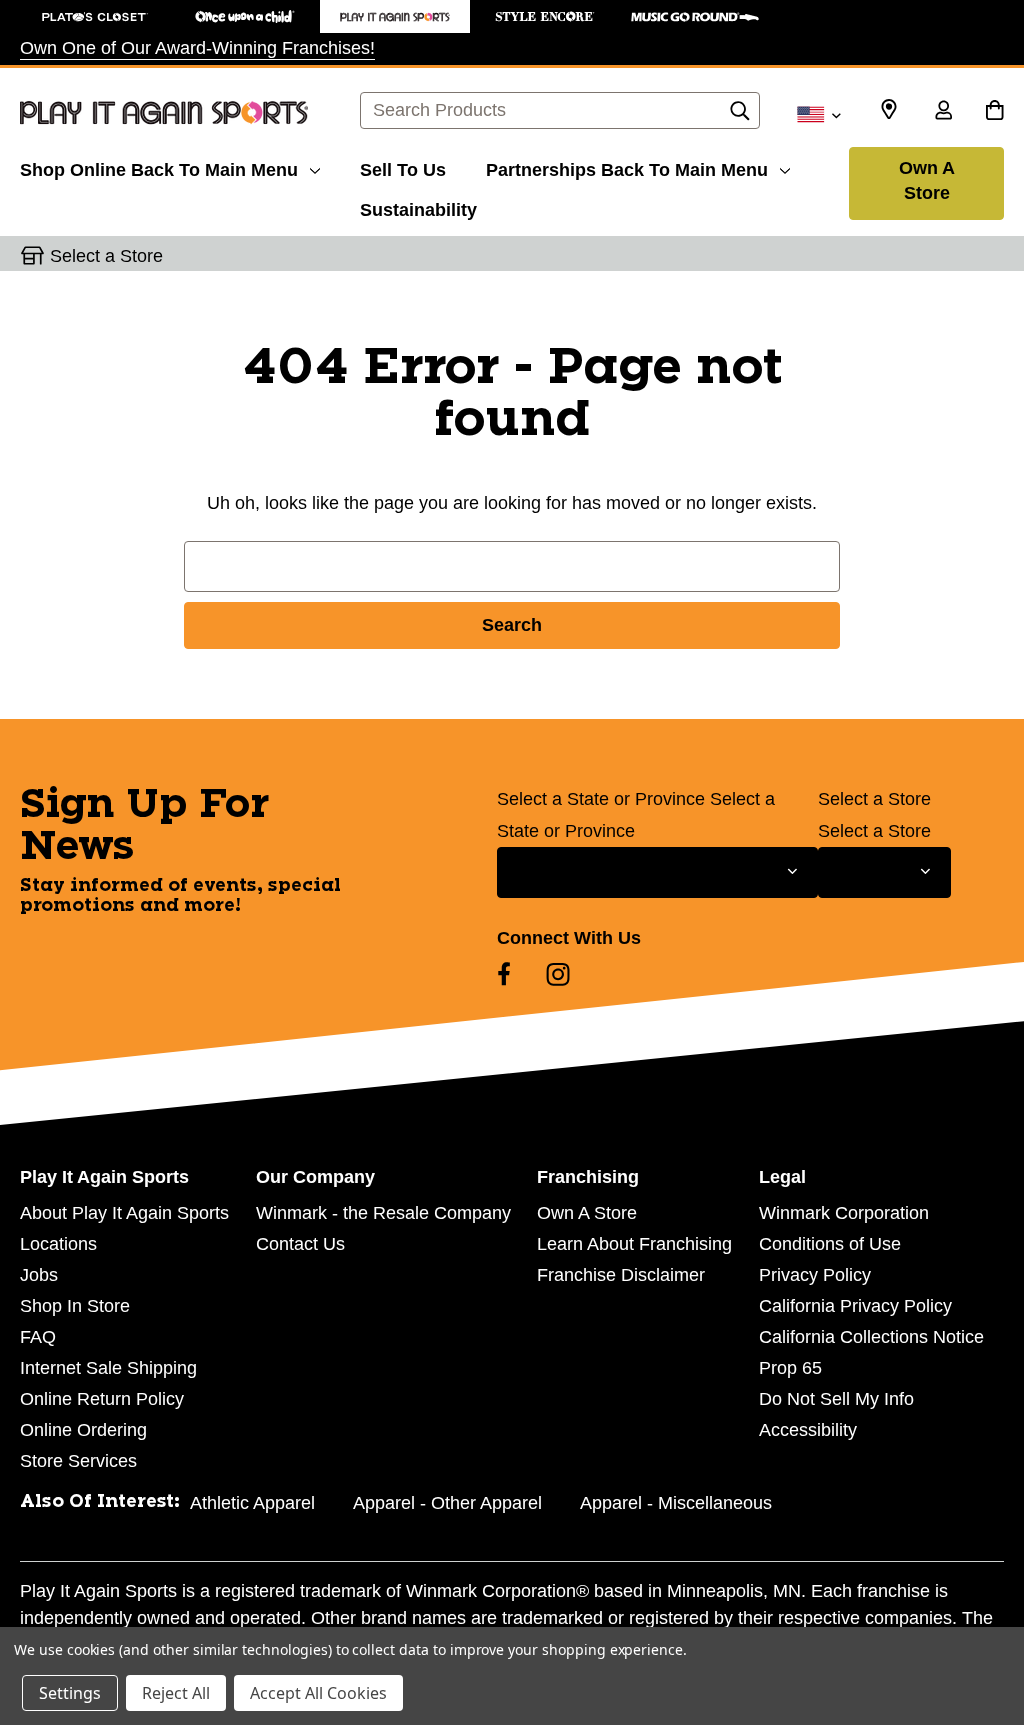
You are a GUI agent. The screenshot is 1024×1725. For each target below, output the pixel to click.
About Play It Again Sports (124, 1213)
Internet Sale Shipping (108, 1368)
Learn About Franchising (634, 1244)
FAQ (38, 1337)
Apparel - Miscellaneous (676, 1503)
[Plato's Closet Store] (95, 16)
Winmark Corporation (844, 1213)
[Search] (740, 116)
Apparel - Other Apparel (447, 1503)
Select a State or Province (601, 799)
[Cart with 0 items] (994, 112)
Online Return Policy (102, 1399)
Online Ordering (83, 1430)
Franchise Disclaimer (621, 1275)
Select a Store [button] (106, 256)
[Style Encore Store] (545, 16)
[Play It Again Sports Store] (395, 16)
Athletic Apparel (252, 1503)
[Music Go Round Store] (695, 16)
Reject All (176, 1693)
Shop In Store (75, 1306)
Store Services (78, 1461)
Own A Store (927, 180)
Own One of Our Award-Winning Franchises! (197, 48)
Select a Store (874, 799)
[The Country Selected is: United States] (818, 113)
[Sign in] (943, 112)
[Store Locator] (889, 110)
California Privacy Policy (855, 1306)
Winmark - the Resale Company (383, 1213)
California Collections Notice (871, 1337)
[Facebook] (504, 974)
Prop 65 (790, 1368)
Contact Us (300, 1244)
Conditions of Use (830, 1244)
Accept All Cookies (318, 1693)
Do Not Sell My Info (836, 1399)
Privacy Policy (815, 1275)
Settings (70, 1693)
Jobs (39, 1275)
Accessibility (808, 1430)
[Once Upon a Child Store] (245, 16)
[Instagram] (558, 974)
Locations (58, 1244)
